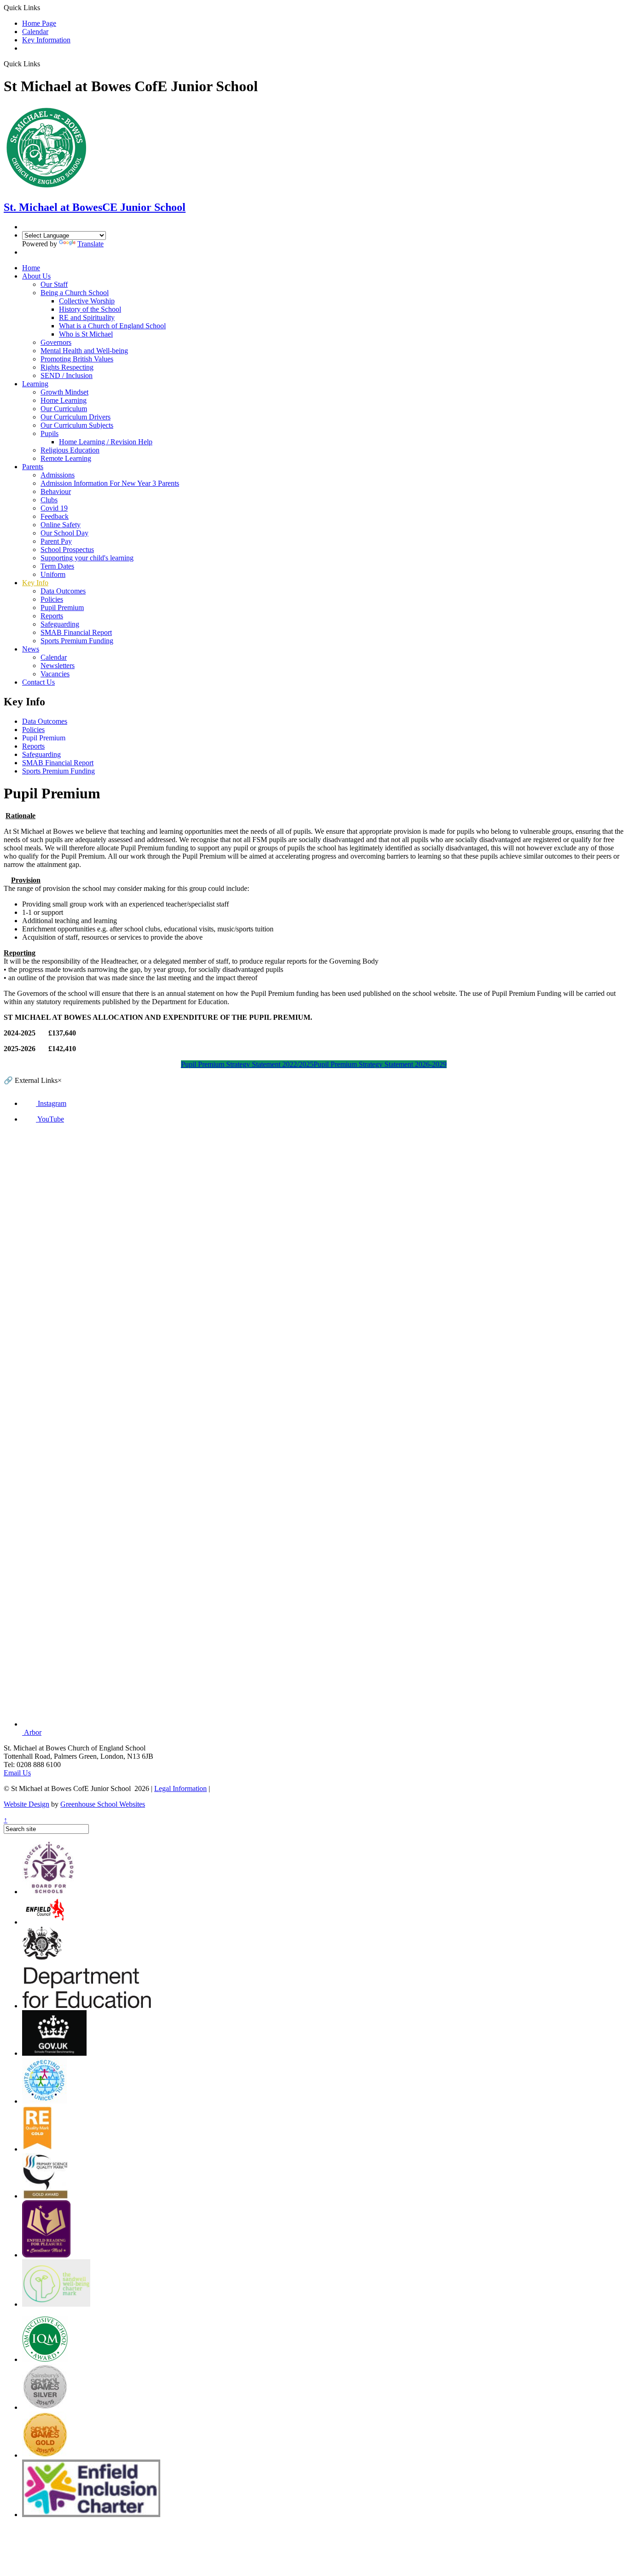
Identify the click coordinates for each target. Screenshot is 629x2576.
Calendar (35, 32)
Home (31, 268)
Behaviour (56, 491)
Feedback (55, 516)
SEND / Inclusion (67, 375)
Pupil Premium (62, 608)
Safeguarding (60, 624)
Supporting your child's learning (87, 558)
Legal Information (181, 1788)
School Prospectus (67, 550)
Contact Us (38, 682)
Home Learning (64, 400)
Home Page (39, 23)
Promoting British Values (77, 359)
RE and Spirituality (87, 317)
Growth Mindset (64, 392)
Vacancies (55, 674)
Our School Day (64, 533)
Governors (56, 342)
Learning (35, 384)
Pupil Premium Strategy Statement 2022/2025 (247, 1064)
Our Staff (54, 284)
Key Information (46, 40)
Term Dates (57, 566)
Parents (33, 467)
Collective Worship (87, 301)
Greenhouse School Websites (103, 1804)
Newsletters (58, 666)
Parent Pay (56, 541)
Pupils (50, 433)
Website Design (26, 1804)
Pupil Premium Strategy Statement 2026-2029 (380, 1064)
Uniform (53, 574)
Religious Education (70, 450)
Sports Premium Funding (77, 641)
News (31, 649)
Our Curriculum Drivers (76, 417)
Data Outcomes (63, 591)
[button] (44, 64)
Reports (52, 616)
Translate (90, 244)
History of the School (90, 309)
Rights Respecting (67, 367)
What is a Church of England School (112, 326)
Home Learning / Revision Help (106, 442)
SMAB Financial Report (76, 632)
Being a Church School (75, 293)
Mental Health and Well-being (84, 351)
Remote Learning (66, 458)
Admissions (58, 475)
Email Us (17, 1773)
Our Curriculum (64, 409)
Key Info (35, 583)
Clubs (49, 500)
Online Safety (61, 525)
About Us (36, 276)
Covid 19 (54, 508)
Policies (52, 599)
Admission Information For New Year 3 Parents (110, 483)
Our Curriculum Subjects (77, 425)
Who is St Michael (86, 334)
